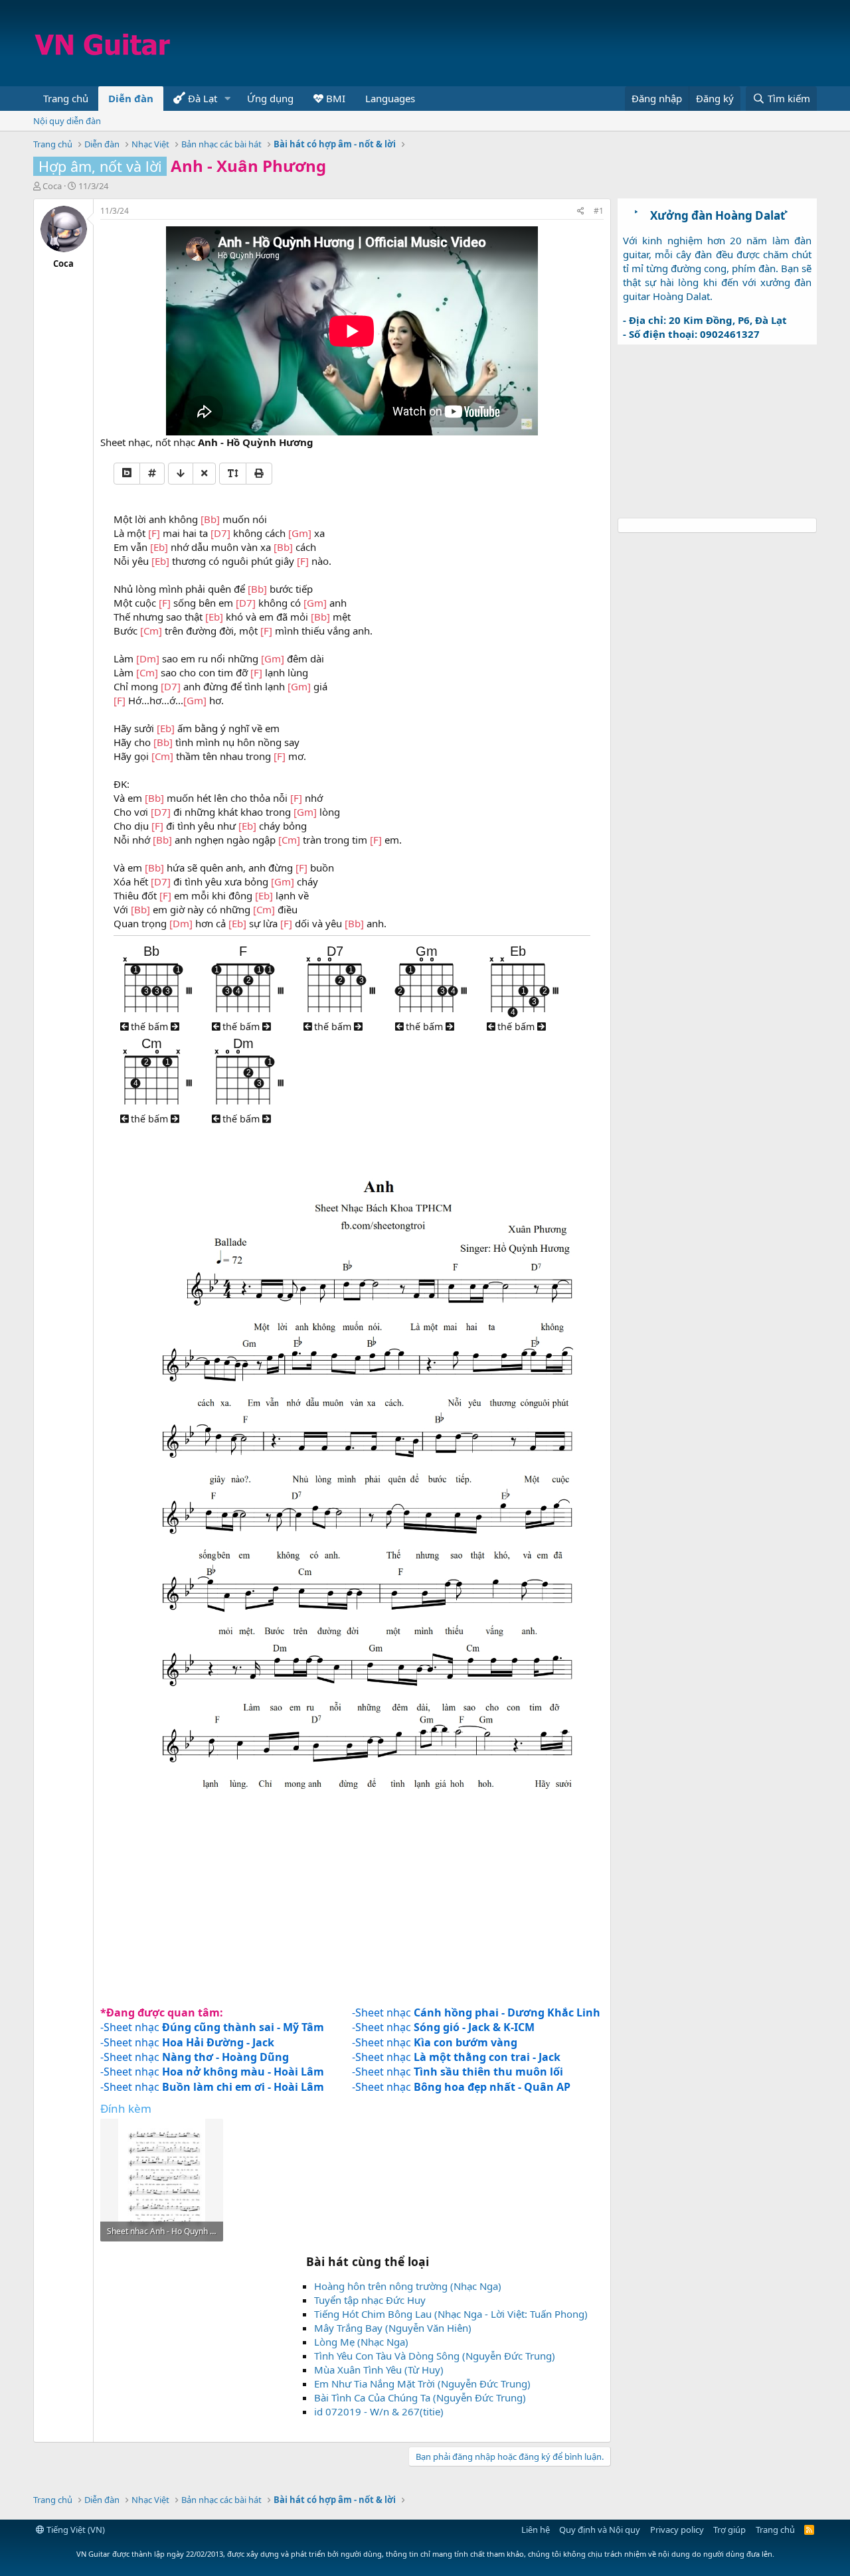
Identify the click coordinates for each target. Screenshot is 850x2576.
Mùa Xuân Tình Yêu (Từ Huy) (379, 2370)
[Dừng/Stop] (204, 474)
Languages (390, 98)
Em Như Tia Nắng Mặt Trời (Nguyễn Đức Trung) (422, 2384)
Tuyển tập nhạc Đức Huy (370, 2300)
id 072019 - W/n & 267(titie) (379, 2411)
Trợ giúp (729, 2530)
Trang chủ (66, 98)
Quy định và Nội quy (600, 2530)
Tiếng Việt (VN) (75, 2530)
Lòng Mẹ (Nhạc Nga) (361, 2342)
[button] (228, 99)
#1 (599, 211)
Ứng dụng (270, 98)
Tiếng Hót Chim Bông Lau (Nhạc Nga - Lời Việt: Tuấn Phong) (451, 2314)
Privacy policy (677, 2530)
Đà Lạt (201, 98)
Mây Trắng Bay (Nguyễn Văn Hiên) (393, 2328)
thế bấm (149, 1026)
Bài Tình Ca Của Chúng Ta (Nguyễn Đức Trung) (420, 2397)
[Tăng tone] (152, 474)
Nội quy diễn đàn (67, 121)
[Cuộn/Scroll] (181, 474)
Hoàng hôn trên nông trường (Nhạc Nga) (408, 2286)
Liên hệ (536, 2530)
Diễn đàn (131, 98)
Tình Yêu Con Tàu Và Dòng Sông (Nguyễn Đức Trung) (435, 2356)
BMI (334, 98)
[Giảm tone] (127, 474)
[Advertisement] (575, 43)
